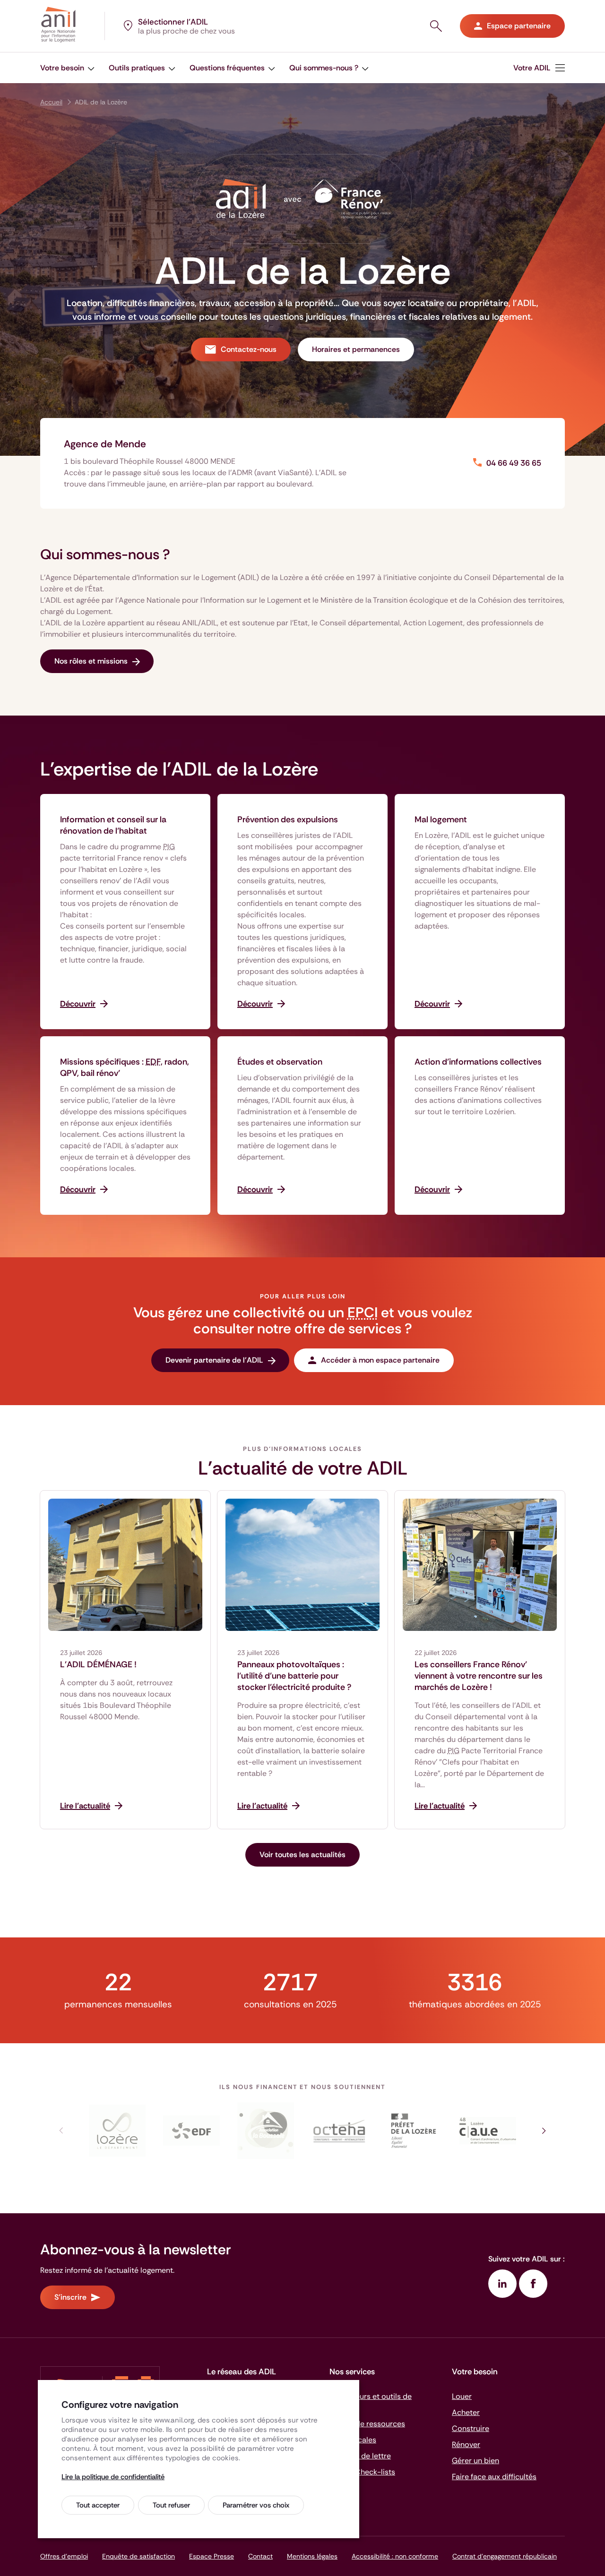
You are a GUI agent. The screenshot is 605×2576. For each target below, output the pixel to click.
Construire (471, 2428)
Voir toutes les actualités (302, 1855)
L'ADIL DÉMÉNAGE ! (98, 1664)
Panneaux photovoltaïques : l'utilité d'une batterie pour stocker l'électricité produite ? (294, 1676)
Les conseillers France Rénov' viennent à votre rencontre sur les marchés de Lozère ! (479, 1676)
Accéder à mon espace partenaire (380, 1360)
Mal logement (441, 819)
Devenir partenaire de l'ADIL (214, 1360)
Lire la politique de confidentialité (113, 2477)
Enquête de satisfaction (138, 2556)
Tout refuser (171, 2505)
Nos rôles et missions (91, 661)
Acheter (466, 2412)
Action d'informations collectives (478, 1062)
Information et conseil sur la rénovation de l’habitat (113, 825)
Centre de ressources (367, 2424)
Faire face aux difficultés (494, 2477)
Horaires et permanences (356, 349)
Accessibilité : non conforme (395, 2556)
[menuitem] (67, 68)
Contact (260, 2556)
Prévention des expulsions (288, 819)
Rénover (466, 2444)
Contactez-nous (249, 349)
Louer (462, 2396)
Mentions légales (312, 2556)
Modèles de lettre (360, 2456)
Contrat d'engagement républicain (505, 2556)
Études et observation (280, 1062)
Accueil (51, 102)
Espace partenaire (519, 26)
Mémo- (362, 2472)
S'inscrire (70, 2297)
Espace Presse (212, 2556)
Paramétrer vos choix (256, 2505)
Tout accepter (98, 2505)
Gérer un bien (475, 2461)
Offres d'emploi (64, 2556)
